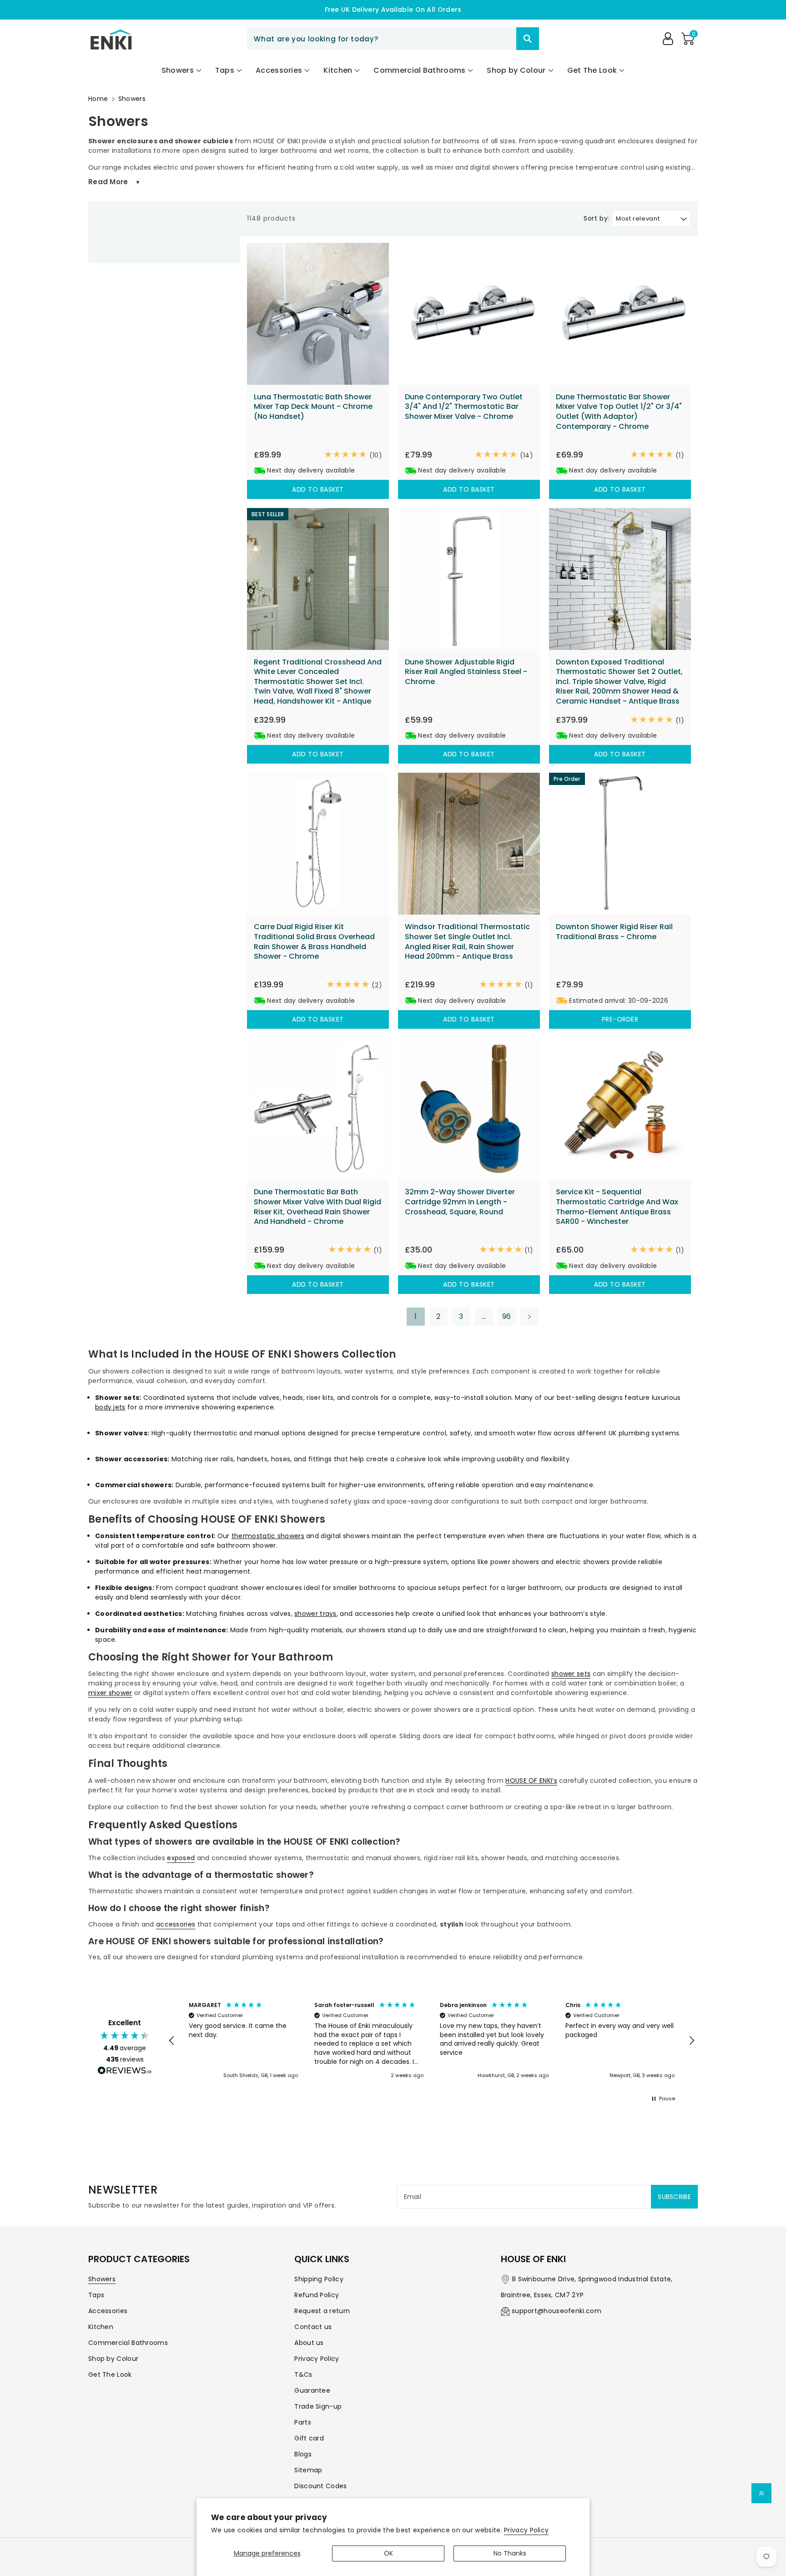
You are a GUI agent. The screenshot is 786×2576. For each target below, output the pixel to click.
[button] (688, 39)
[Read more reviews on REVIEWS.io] (125, 2072)
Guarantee (312, 2390)
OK (388, 2553)
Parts (303, 2422)
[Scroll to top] (761, 2493)
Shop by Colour (113, 2359)
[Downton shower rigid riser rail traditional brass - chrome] (620, 844)
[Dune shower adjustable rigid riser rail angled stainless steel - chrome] (469, 579)
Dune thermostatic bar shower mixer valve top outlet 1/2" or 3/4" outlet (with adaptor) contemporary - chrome (619, 412)
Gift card (309, 2438)
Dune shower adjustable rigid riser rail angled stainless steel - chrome (466, 672)
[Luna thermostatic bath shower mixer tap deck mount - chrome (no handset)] (318, 314)
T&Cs (303, 2375)
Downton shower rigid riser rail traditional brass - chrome (614, 932)
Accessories (108, 2311)
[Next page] (529, 1317)
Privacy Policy (526, 2530)
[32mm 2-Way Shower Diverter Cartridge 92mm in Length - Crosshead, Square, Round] (469, 1109)
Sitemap (308, 2470)
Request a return (322, 2311)
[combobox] (393, 39)
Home (98, 99)
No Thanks (510, 2553)
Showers (132, 99)
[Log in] (668, 39)
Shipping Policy (319, 2279)
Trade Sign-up (318, 2406)
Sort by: (597, 219)
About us (309, 2343)
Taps (96, 2295)
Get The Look (110, 2375)
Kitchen (101, 2327)
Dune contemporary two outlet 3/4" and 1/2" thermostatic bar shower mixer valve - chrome (464, 407)
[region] (432, 2041)
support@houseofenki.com (557, 2311)
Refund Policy (317, 2295)
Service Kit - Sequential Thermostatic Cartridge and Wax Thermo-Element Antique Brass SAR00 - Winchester (617, 1207)
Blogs (303, 2454)
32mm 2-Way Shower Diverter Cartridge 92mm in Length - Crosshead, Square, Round (460, 1202)
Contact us (313, 2327)
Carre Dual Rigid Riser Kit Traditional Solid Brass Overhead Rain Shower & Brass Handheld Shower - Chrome (314, 941)
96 (507, 1316)
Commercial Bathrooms (128, 2343)
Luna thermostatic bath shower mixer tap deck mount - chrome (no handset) (313, 407)
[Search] (528, 39)
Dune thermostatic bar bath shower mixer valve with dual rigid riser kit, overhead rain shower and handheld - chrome (317, 1207)
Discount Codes (320, 2486)
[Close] (500, 39)
